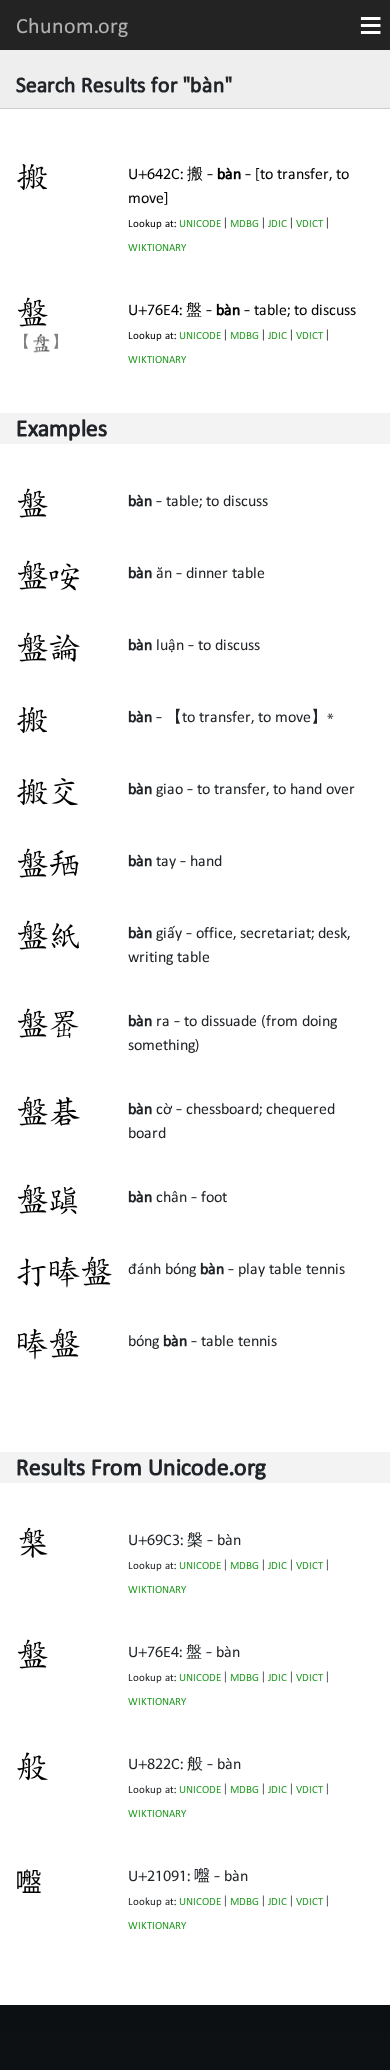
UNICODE (200, 223)
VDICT (309, 223)
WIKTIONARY (157, 247)
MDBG (244, 223)
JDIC (277, 223)
